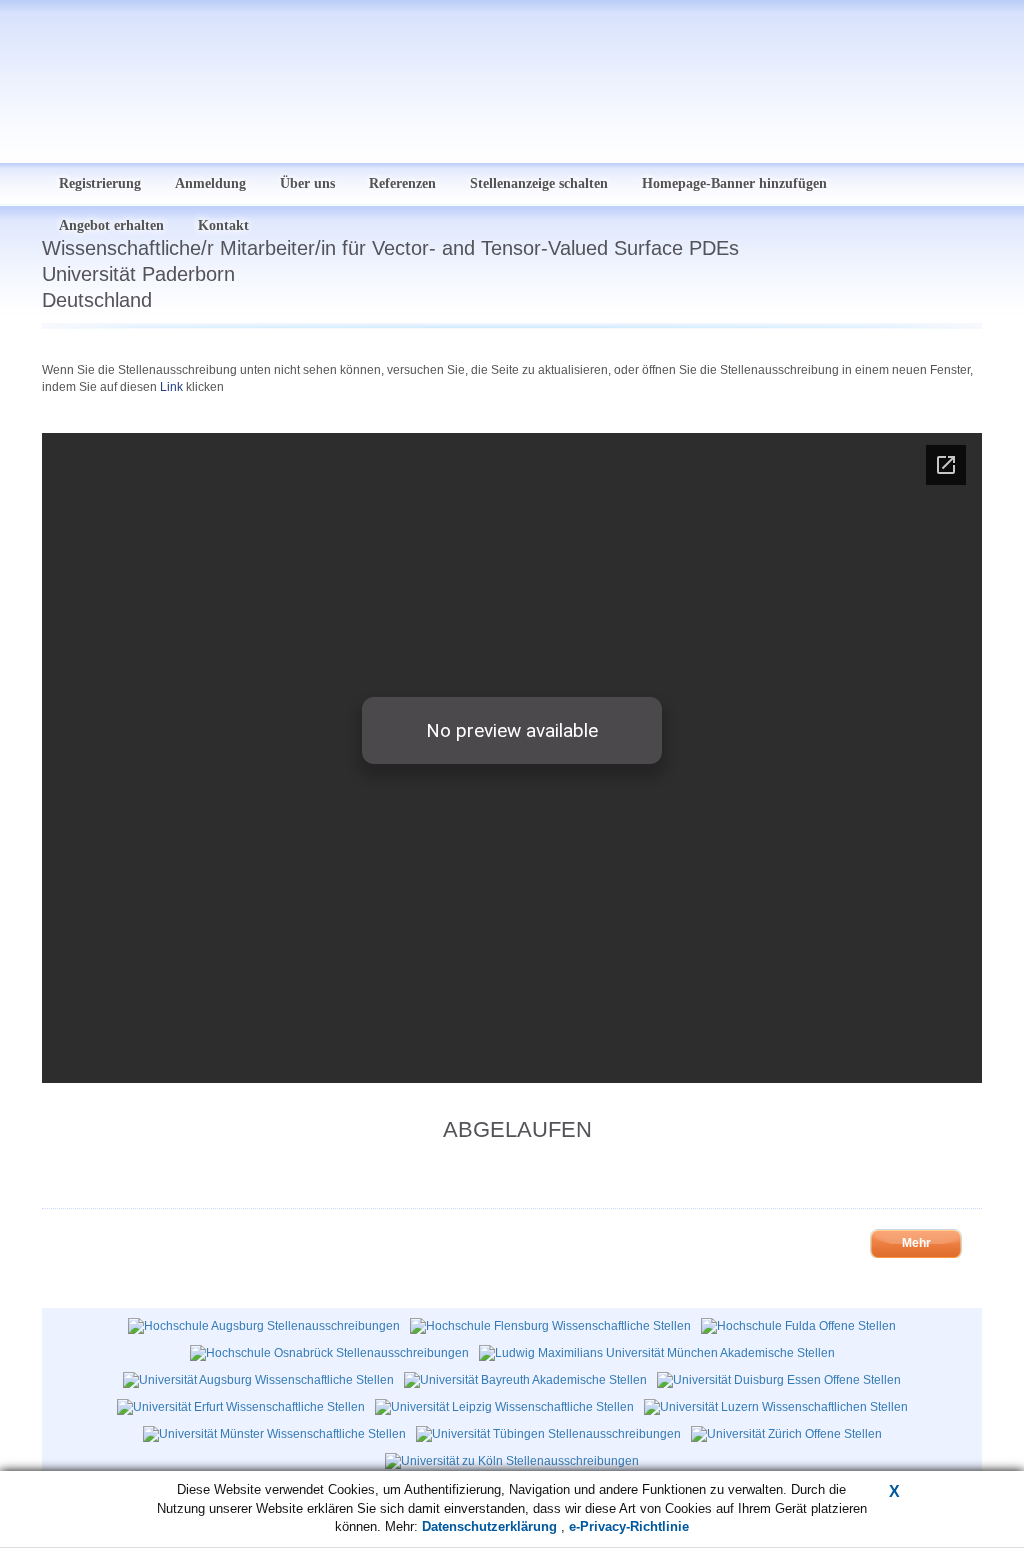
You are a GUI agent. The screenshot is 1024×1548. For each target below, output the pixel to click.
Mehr (916, 1243)
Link (171, 387)
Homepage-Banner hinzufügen (734, 183)
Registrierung (100, 183)
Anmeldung (210, 183)
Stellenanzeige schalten (539, 183)
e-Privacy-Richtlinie (629, 1526)
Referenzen (402, 183)
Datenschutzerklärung (491, 1526)
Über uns (307, 183)
